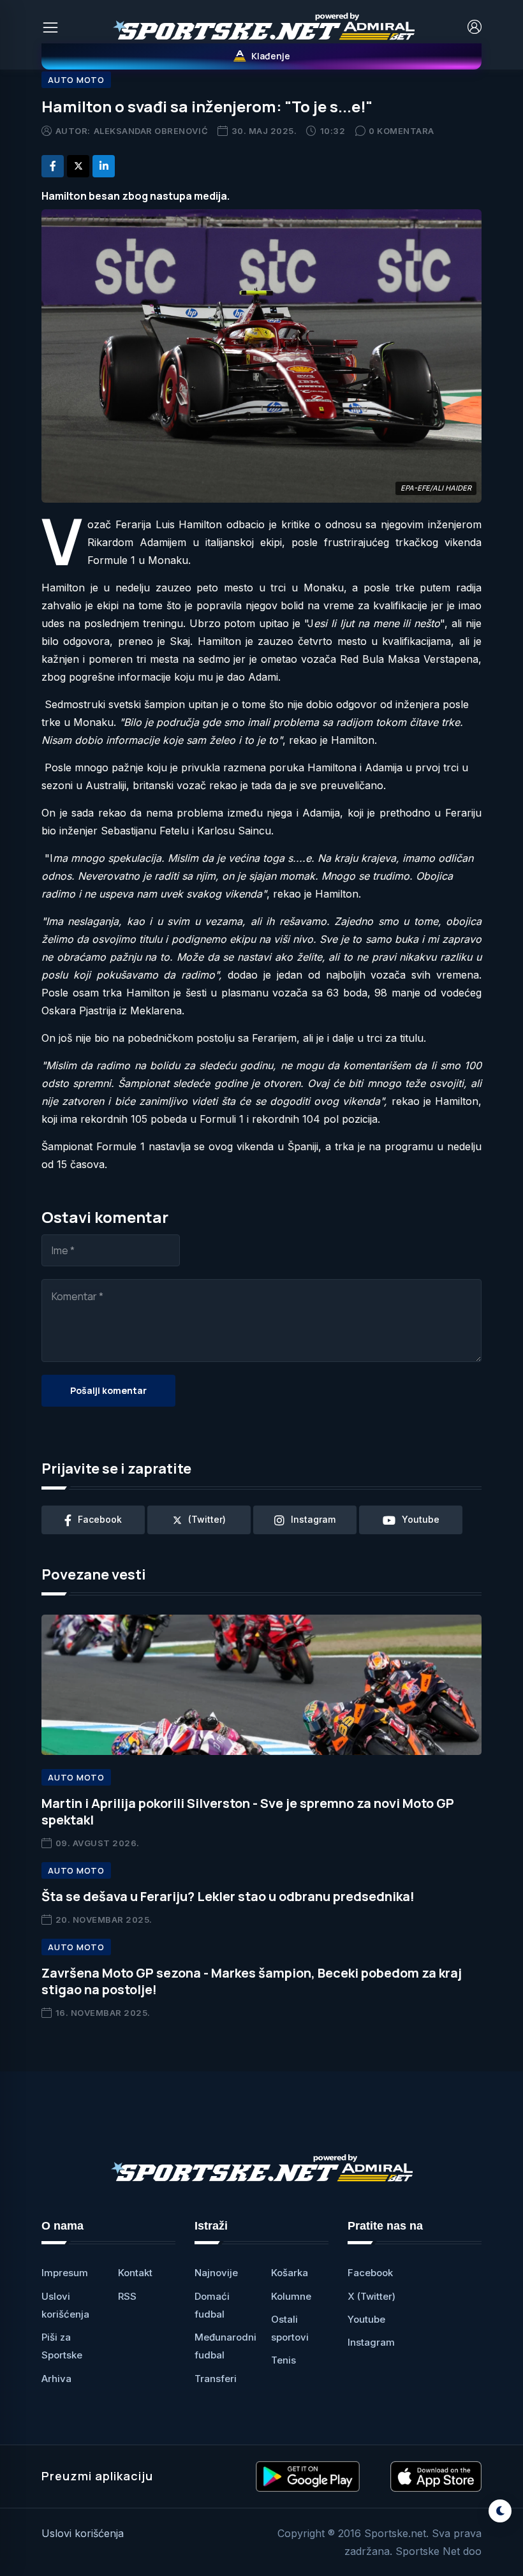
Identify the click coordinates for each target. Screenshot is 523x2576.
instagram (313, 1519)
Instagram (371, 2342)
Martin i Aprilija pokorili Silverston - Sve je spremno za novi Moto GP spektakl (248, 1811)
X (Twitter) (372, 2296)
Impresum (65, 2273)
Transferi (216, 2379)
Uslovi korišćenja (83, 2533)
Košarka (290, 2273)
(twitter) (207, 1519)
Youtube (366, 2319)
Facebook (370, 2273)
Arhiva (56, 2379)
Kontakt (135, 2273)
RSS (127, 2296)
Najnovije (216, 2273)
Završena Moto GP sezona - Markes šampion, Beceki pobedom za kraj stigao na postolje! (252, 1981)
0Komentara (401, 131)
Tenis (284, 2360)
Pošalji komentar (108, 1390)
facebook (100, 1519)
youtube (421, 1519)
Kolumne (291, 2296)
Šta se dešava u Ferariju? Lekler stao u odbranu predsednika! (228, 1896)
